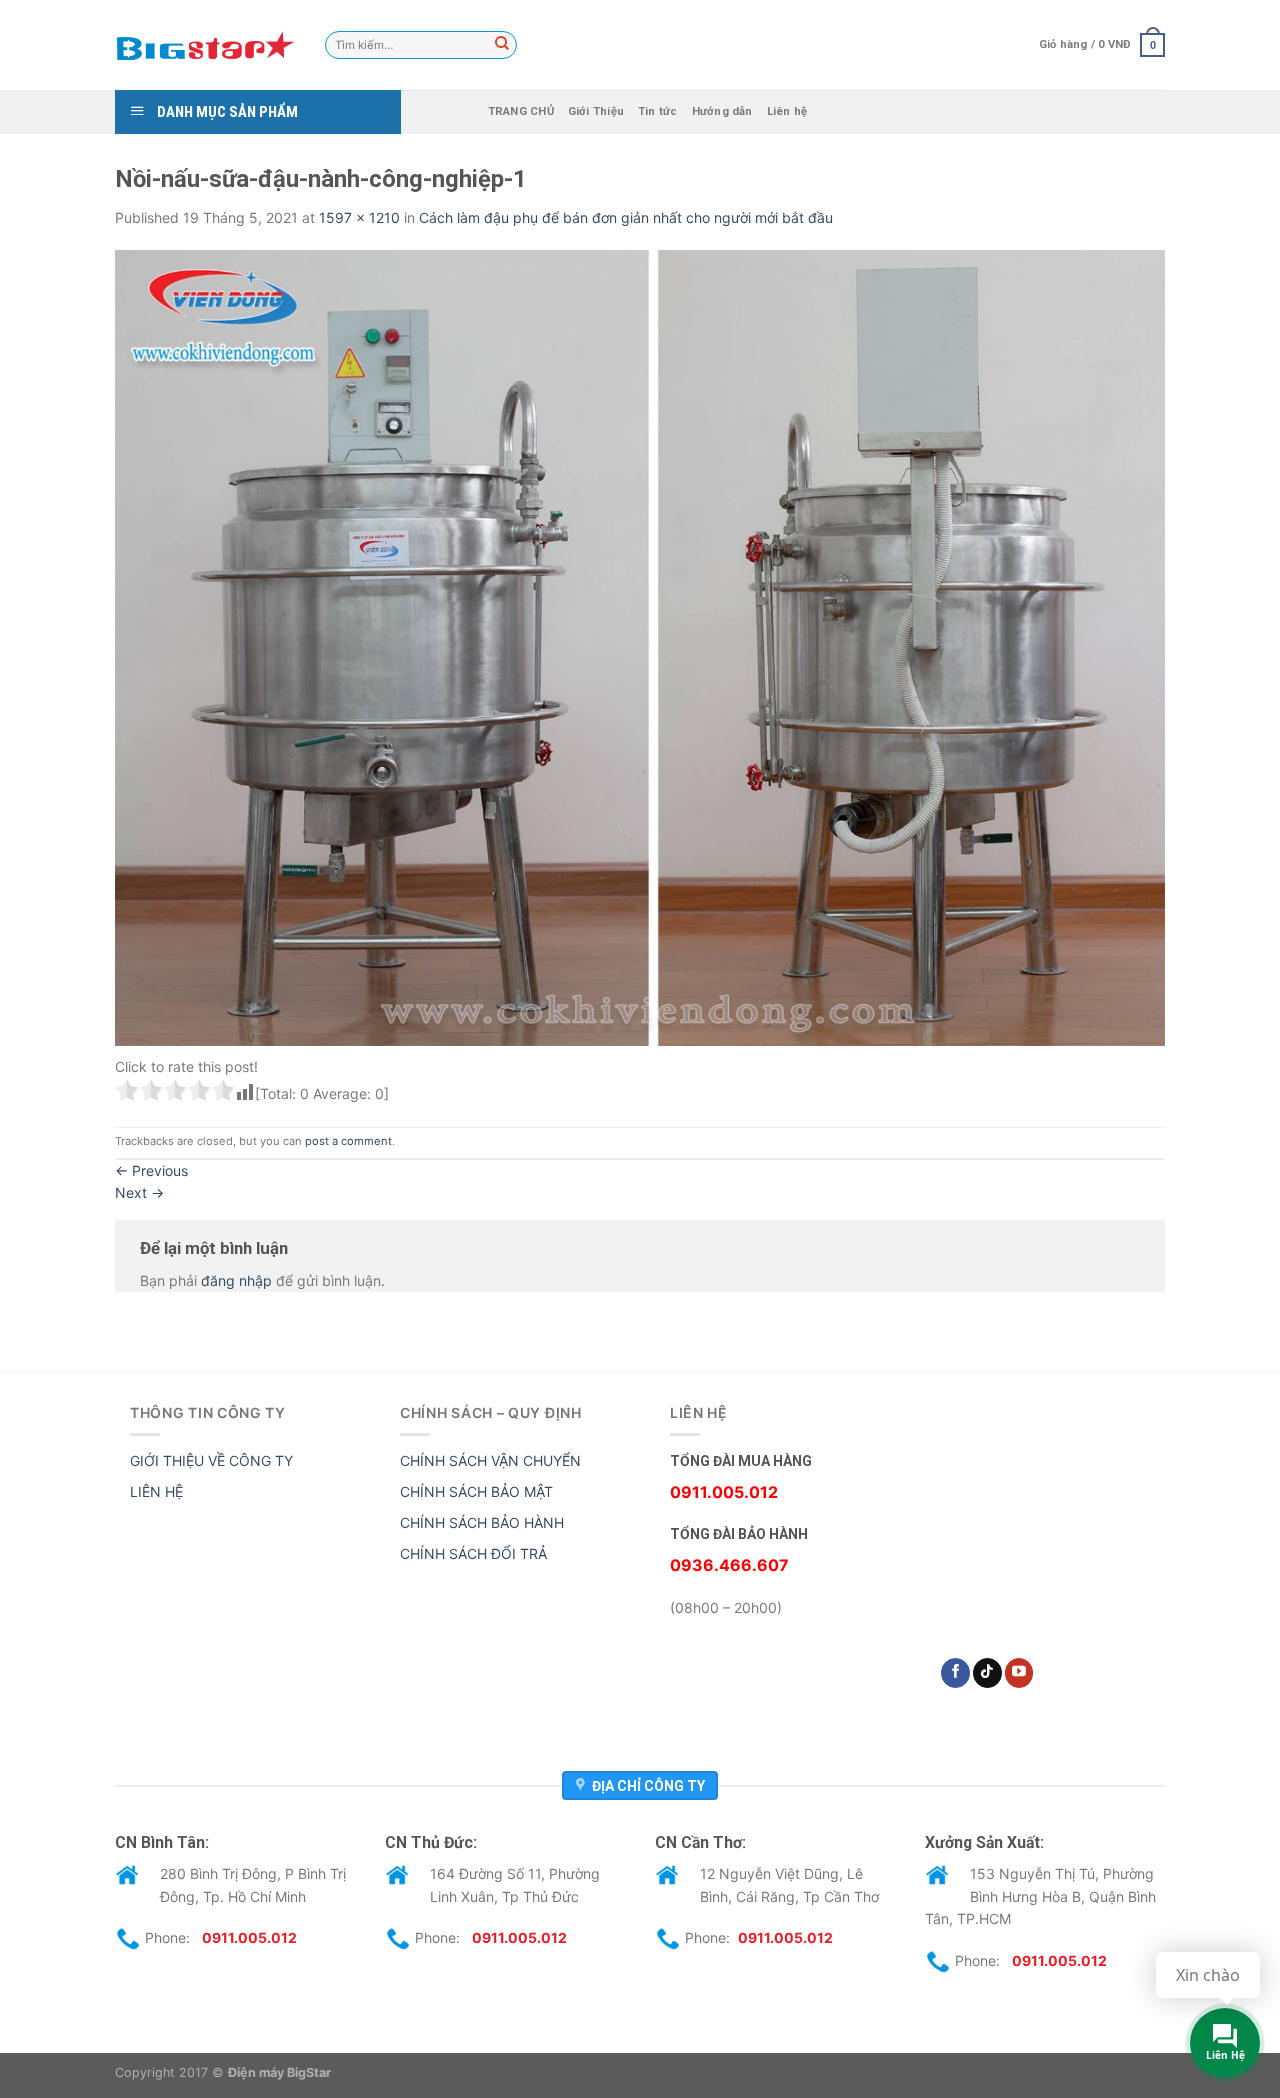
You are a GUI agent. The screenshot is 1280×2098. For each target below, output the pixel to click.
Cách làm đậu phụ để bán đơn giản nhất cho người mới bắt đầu (626, 217)
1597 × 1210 (359, 217)
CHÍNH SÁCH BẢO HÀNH (482, 1522)
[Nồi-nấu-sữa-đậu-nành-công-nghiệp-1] (640, 646)
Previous (151, 1170)
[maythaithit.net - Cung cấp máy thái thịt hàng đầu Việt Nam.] (205, 45)
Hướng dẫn (722, 111)
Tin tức (658, 111)
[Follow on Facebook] (955, 1673)
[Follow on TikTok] (987, 1673)
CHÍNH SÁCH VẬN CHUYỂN (490, 1460)
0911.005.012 (249, 1937)
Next (139, 1192)
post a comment (348, 1141)
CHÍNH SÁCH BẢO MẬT (476, 1491)
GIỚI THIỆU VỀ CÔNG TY (211, 1460)
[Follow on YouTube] (1019, 1673)
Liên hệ (787, 111)
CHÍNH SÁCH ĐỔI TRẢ (473, 1553)
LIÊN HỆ (156, 1491)
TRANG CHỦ (521, 111)
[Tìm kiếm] (502, 45)
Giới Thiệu (596, 111)
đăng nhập (236, 1280)
